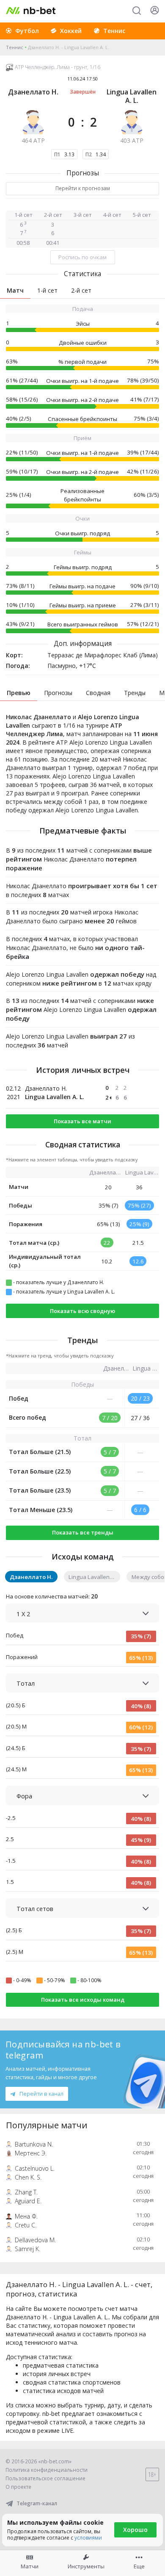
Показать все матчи (82, 1121)
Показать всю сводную (82, 1311)
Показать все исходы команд (83, 2000)
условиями (88, 2538)
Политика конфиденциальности (47, 2470)
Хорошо (135, 2530)
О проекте (18, 2487)
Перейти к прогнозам (83, 188)
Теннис (15, 47)
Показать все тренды (83, 1532)
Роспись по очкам (82, 257)
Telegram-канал (37, 2503)
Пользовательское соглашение (45, 2478)
